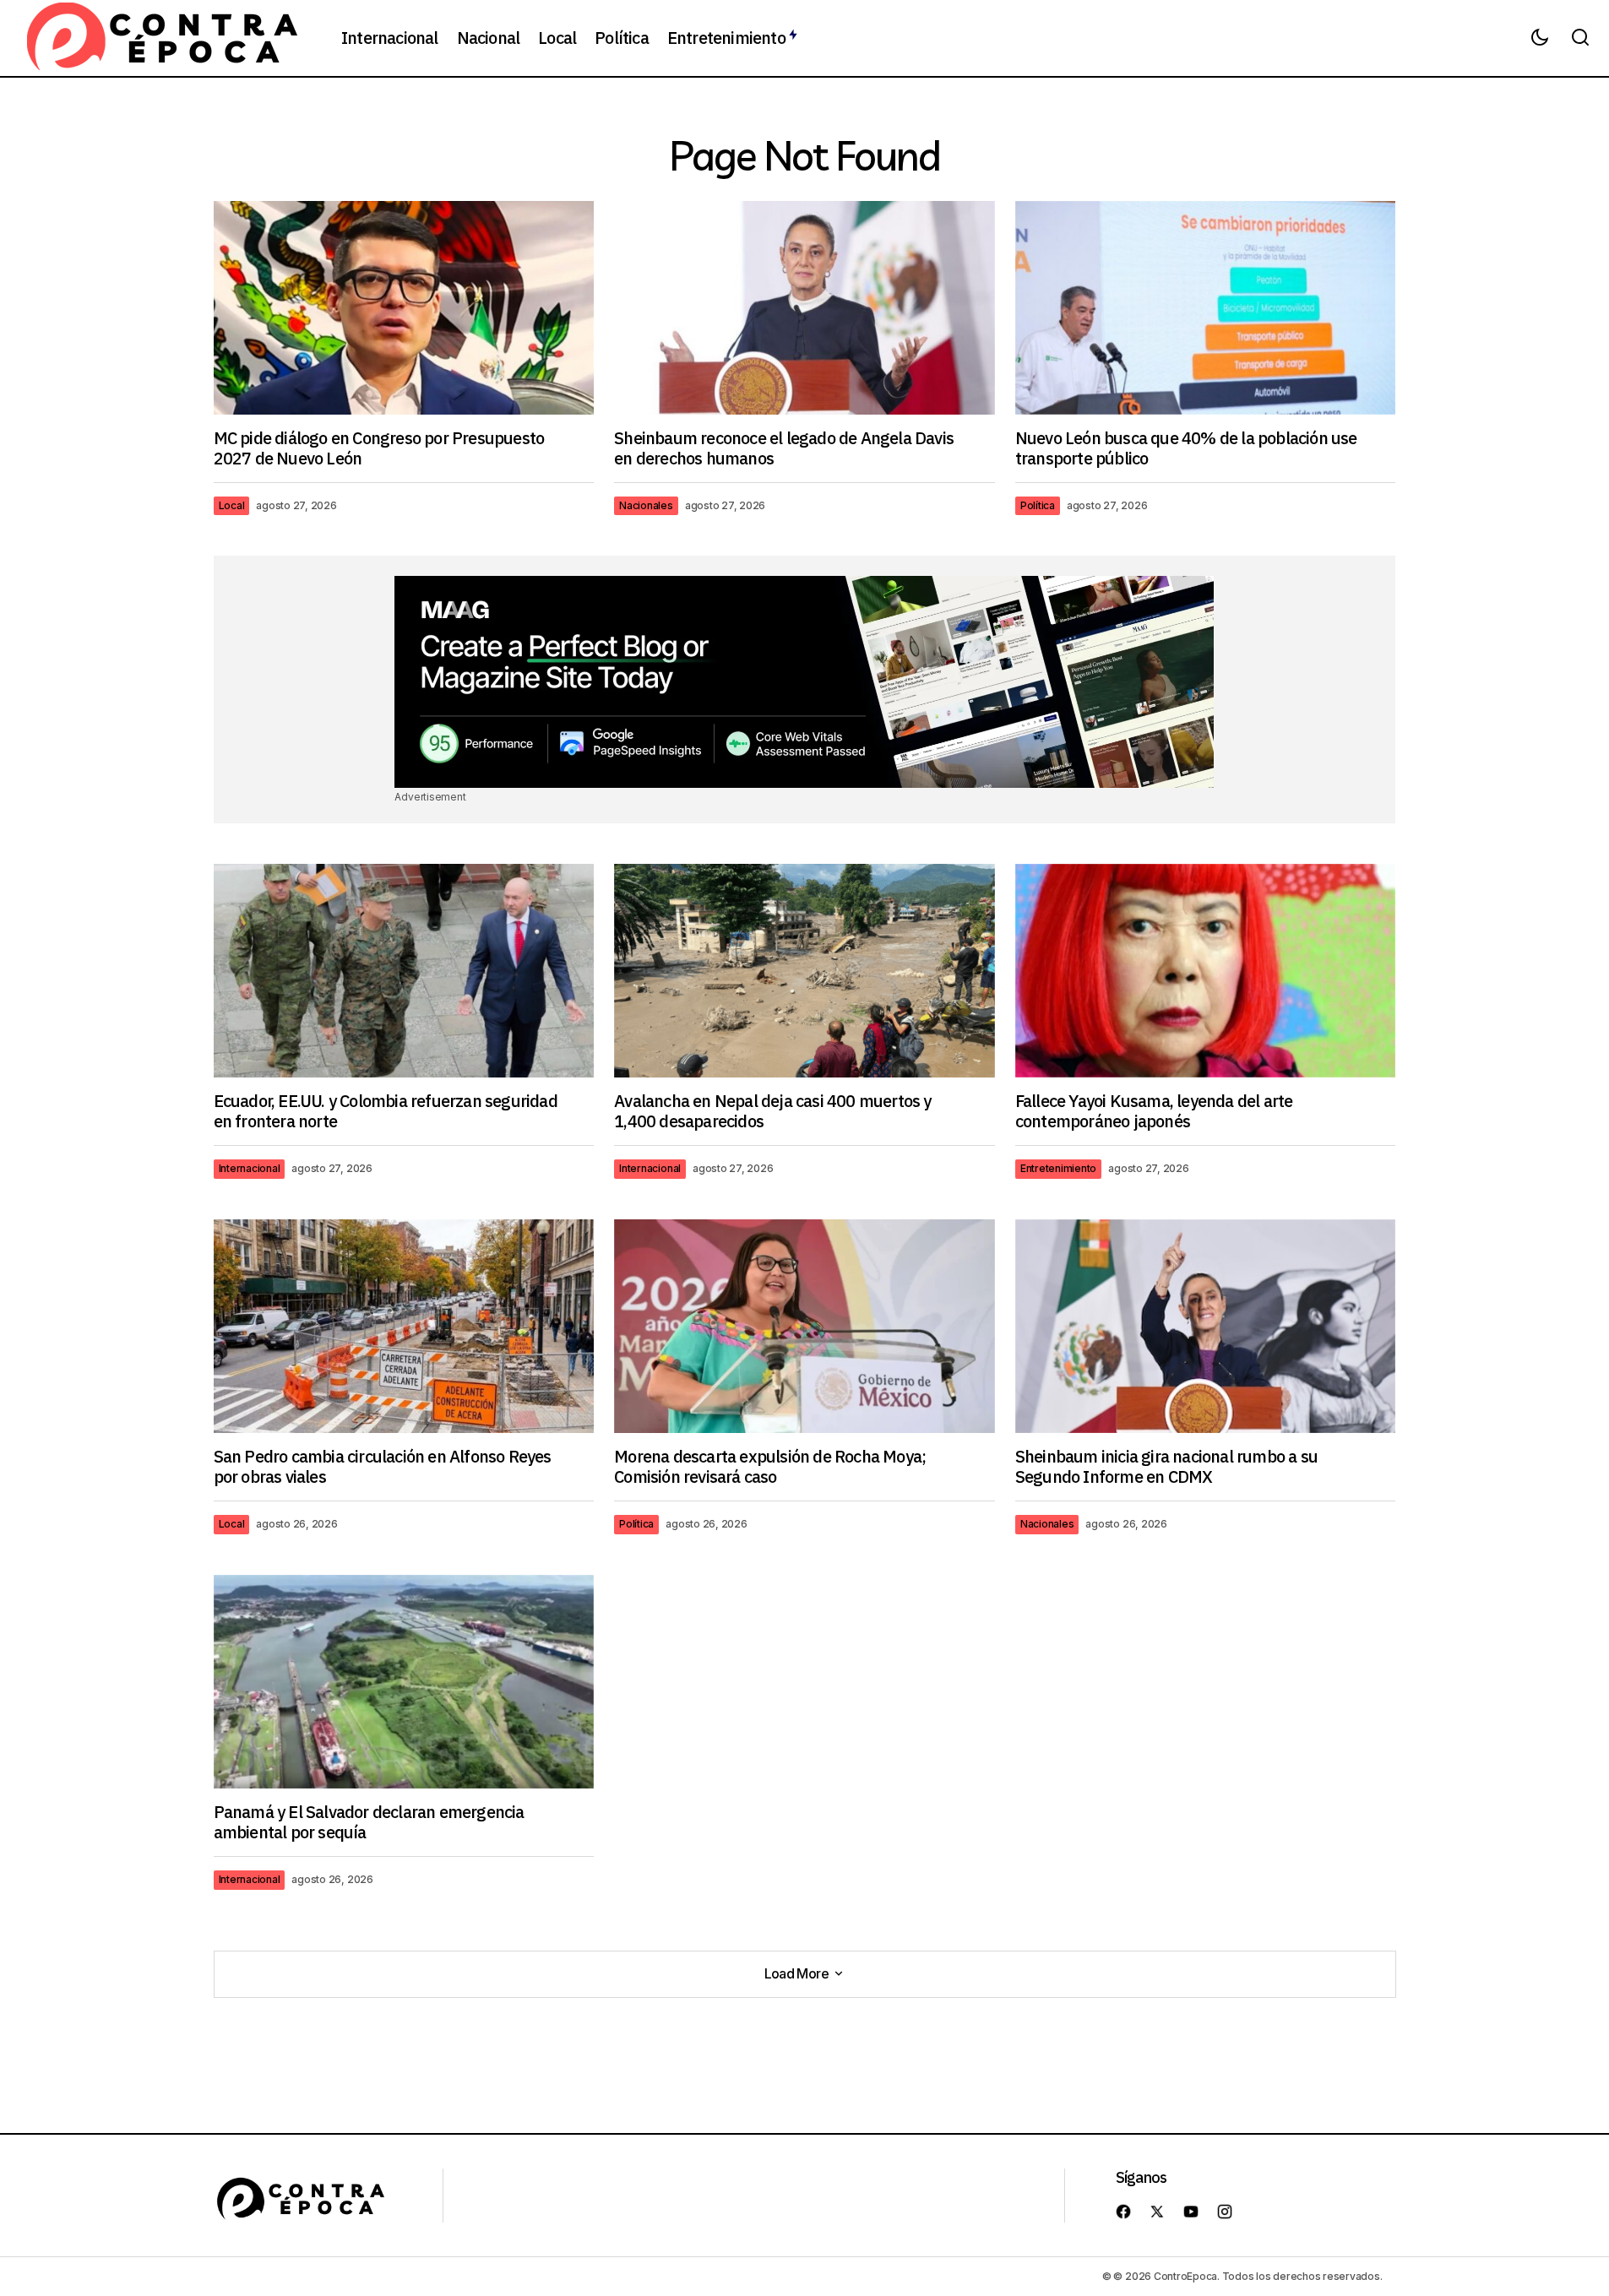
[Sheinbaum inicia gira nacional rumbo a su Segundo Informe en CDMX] (1206, 1326)
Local (232, 505)
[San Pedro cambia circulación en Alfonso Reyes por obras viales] (404, 1326)
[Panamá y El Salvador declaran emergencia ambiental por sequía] (404, 1682)
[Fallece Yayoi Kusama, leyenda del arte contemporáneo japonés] (1206, 971)
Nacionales (646, 505)
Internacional (250, 1168)
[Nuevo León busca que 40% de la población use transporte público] (1206, 308)
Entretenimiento (1058, 1168)
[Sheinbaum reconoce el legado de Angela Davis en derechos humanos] (804, 308)
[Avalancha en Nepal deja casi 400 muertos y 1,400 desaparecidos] (804, 971)
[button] (1540, 38)
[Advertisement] (804, 681)
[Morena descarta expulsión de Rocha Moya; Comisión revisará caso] (804, 1327)
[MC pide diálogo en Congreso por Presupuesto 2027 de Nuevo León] (404, 308)
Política (1038, 505)
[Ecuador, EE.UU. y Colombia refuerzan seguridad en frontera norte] (404, 971)
